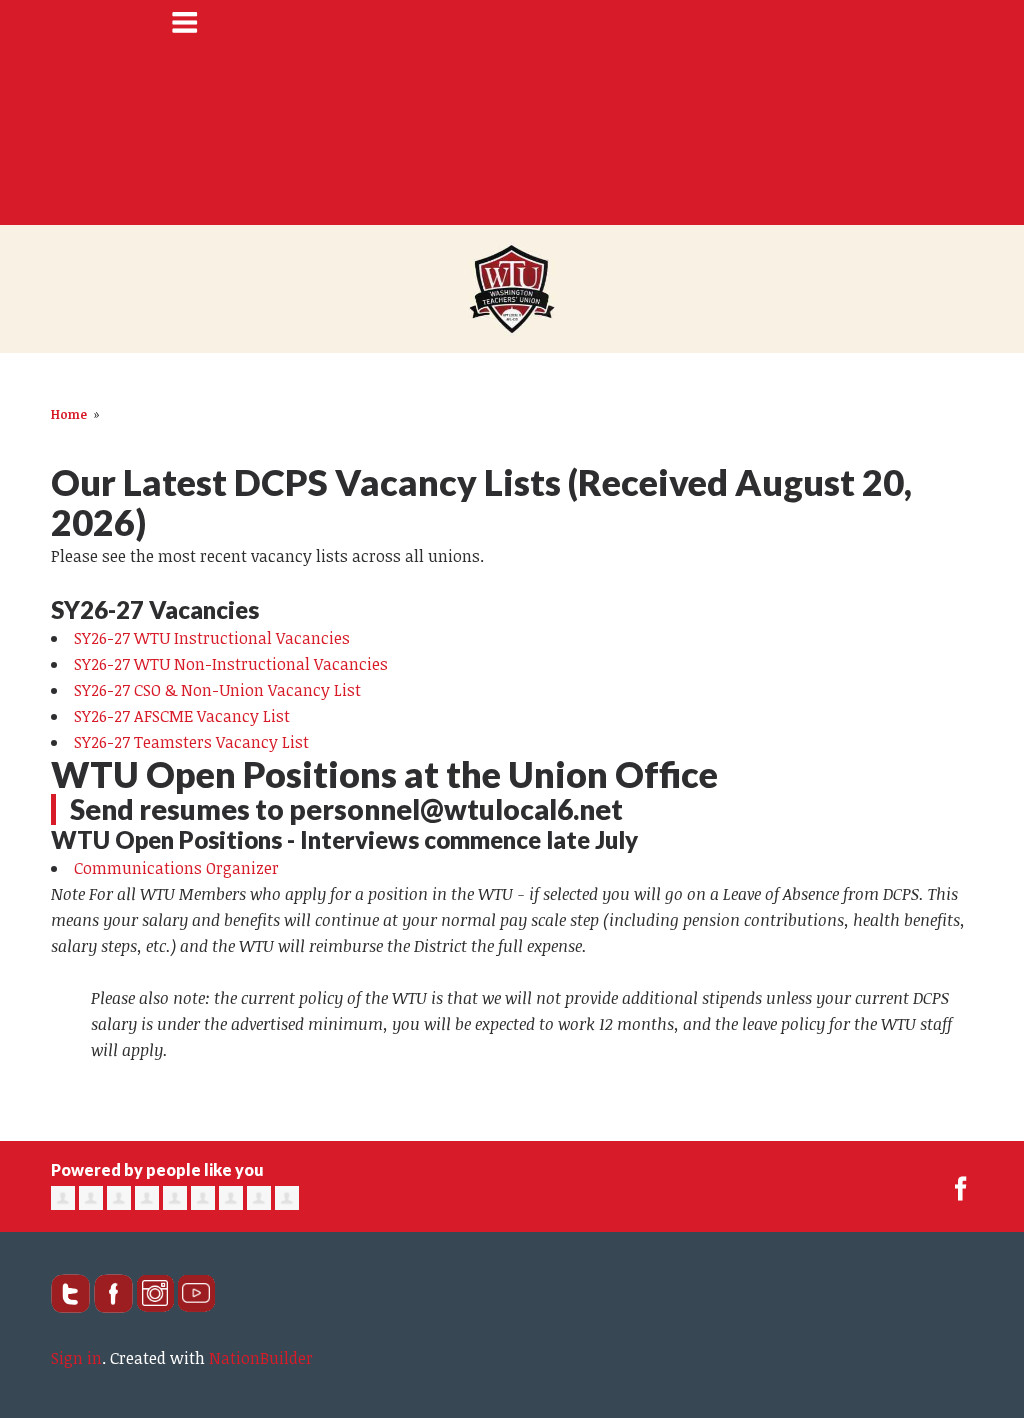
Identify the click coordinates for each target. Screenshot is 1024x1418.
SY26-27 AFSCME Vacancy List (182, 716)
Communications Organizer (176, 868)
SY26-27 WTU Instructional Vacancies (212, 638)
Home (69, 414)
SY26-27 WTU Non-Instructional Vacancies (231, 664)
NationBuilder (261, 1358)
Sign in (76, 1358)
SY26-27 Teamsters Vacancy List (191, 742)
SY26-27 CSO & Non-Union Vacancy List (217, 690)
